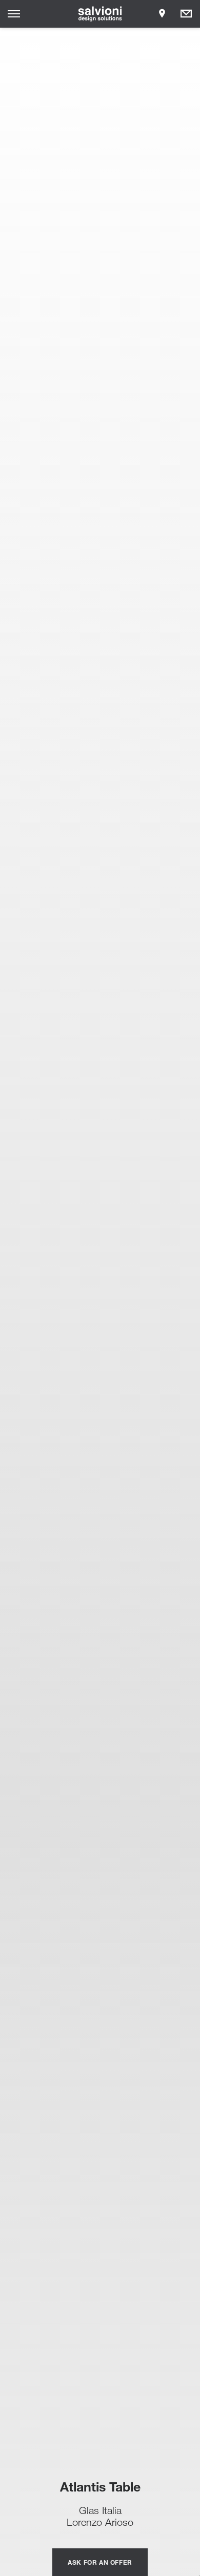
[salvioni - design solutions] (100, 14)
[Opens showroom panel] (162, 14)
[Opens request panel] (186, 14)
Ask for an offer (100, 2562)
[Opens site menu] (14, 14)
